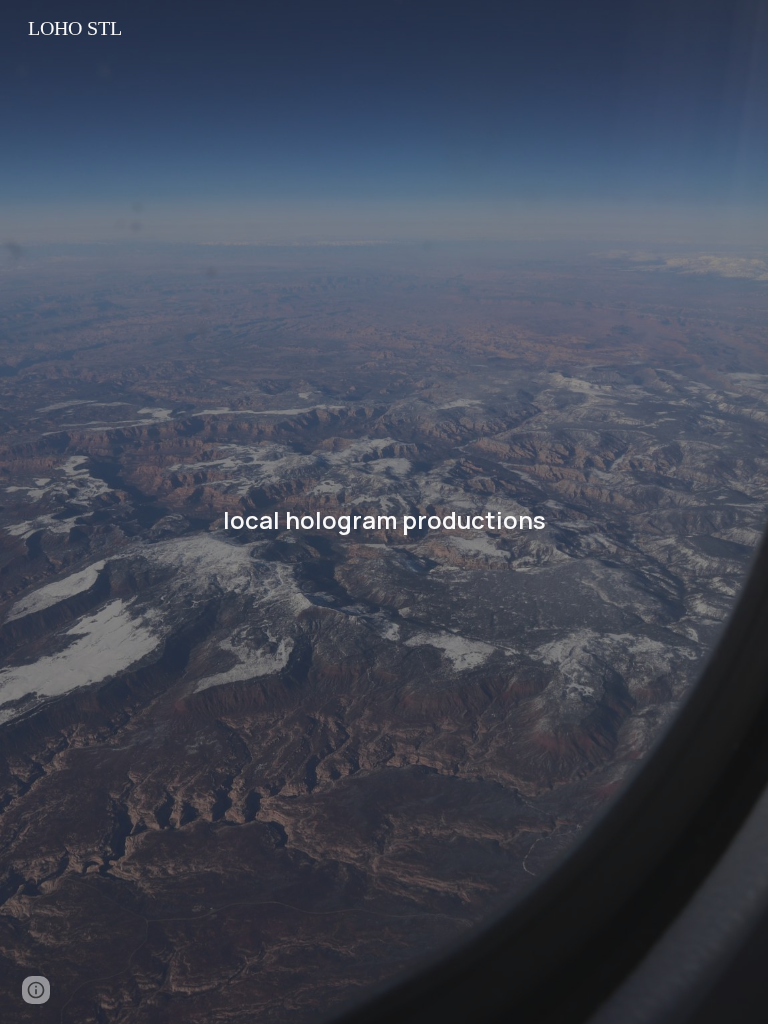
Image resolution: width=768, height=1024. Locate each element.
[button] (36, 990)
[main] (383, 512)
